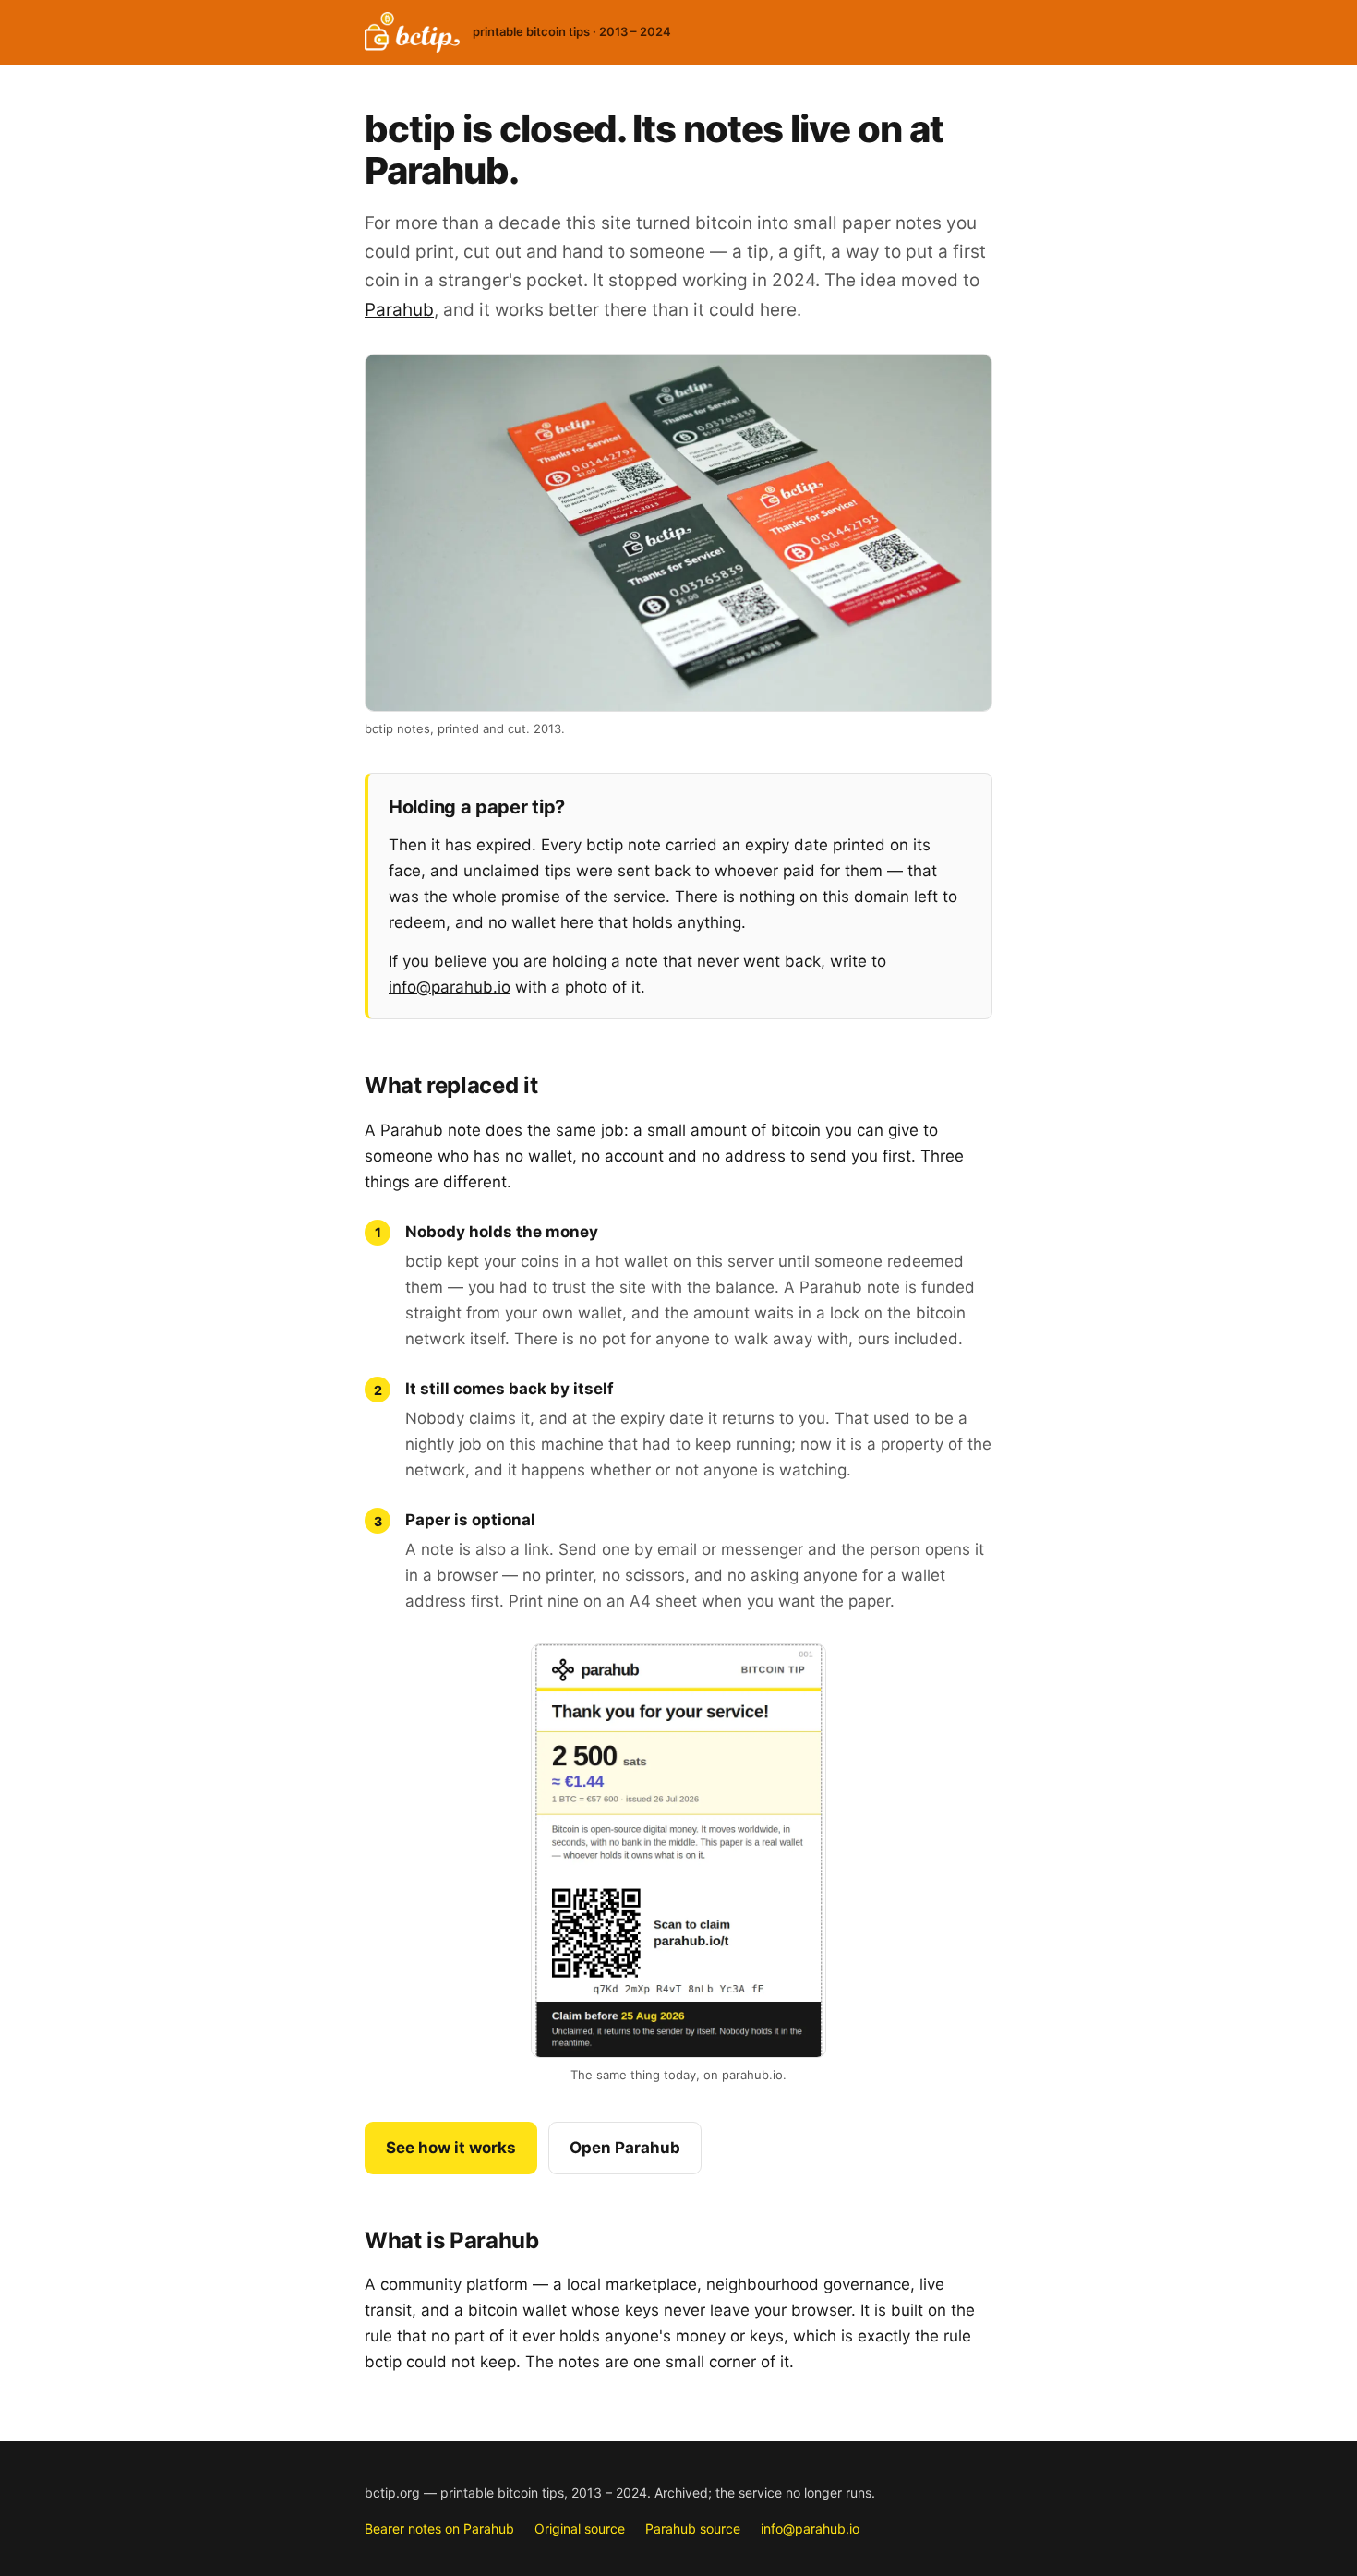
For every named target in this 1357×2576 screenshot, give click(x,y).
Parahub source (693, 2528)
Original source (580, 2528)
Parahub (399, 310)
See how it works (451, 2148)
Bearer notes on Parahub (439, 2528)
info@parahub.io (450, 987)
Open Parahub (625, 2148)
